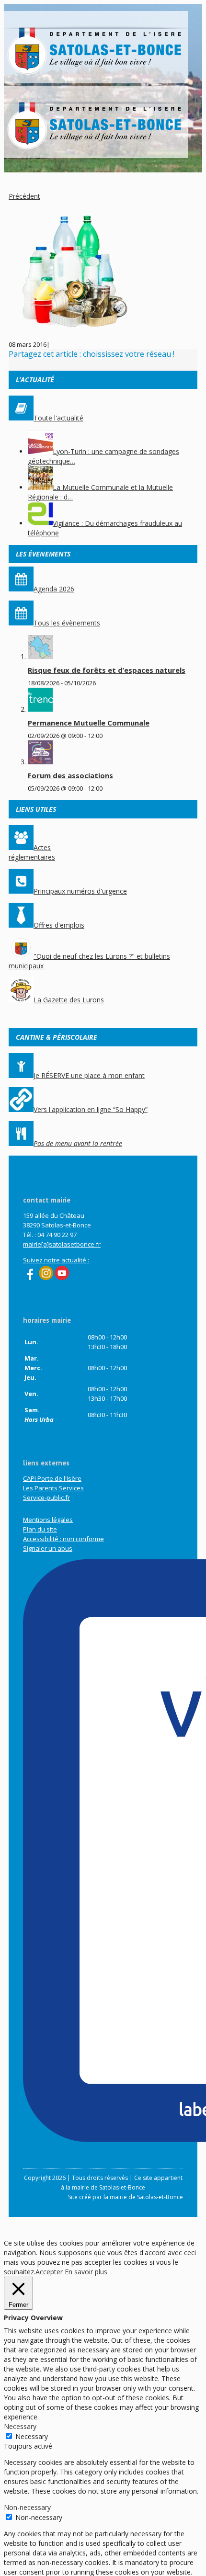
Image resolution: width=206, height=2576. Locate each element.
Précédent (24, 196)
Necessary (32, 2436)
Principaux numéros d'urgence (80, 891)
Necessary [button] (20, 2426)
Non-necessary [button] (27, 2507)
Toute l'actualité (58, 418)
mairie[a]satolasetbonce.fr (62, 1244)
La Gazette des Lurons (69, 1000)
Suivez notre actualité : (56, 1260)
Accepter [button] (49, 2272)
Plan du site (40, 1529)
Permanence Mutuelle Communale (89, 723)
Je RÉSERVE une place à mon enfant (89, 1075)
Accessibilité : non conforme (63, 1539)
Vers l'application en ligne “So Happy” (91, 1109)
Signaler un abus (48, 1548)
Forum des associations (70, 775)
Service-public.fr (46, 1498)
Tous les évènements (67, 623)
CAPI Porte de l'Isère (52, 1478)
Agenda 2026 (54, 589)
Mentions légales (48, 1520)
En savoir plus (86, 2272)
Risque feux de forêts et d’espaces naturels (107, 670)
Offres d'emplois (59, 925)
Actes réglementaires (32, 852)
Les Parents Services (53, 1488)
